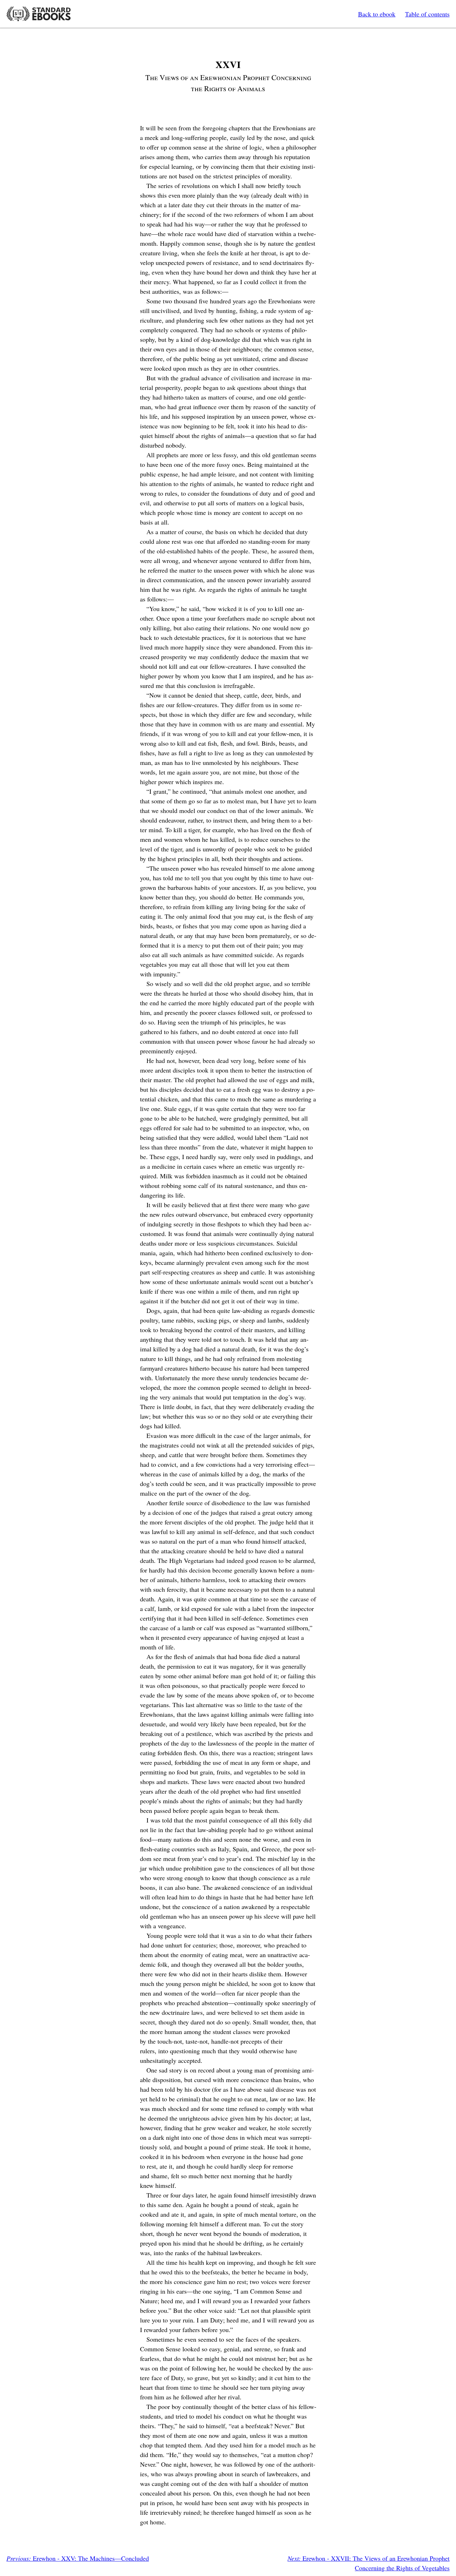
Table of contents (427, 14)
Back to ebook (377, 14)
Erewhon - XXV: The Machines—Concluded (78, 2558)
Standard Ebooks (38, 14)
